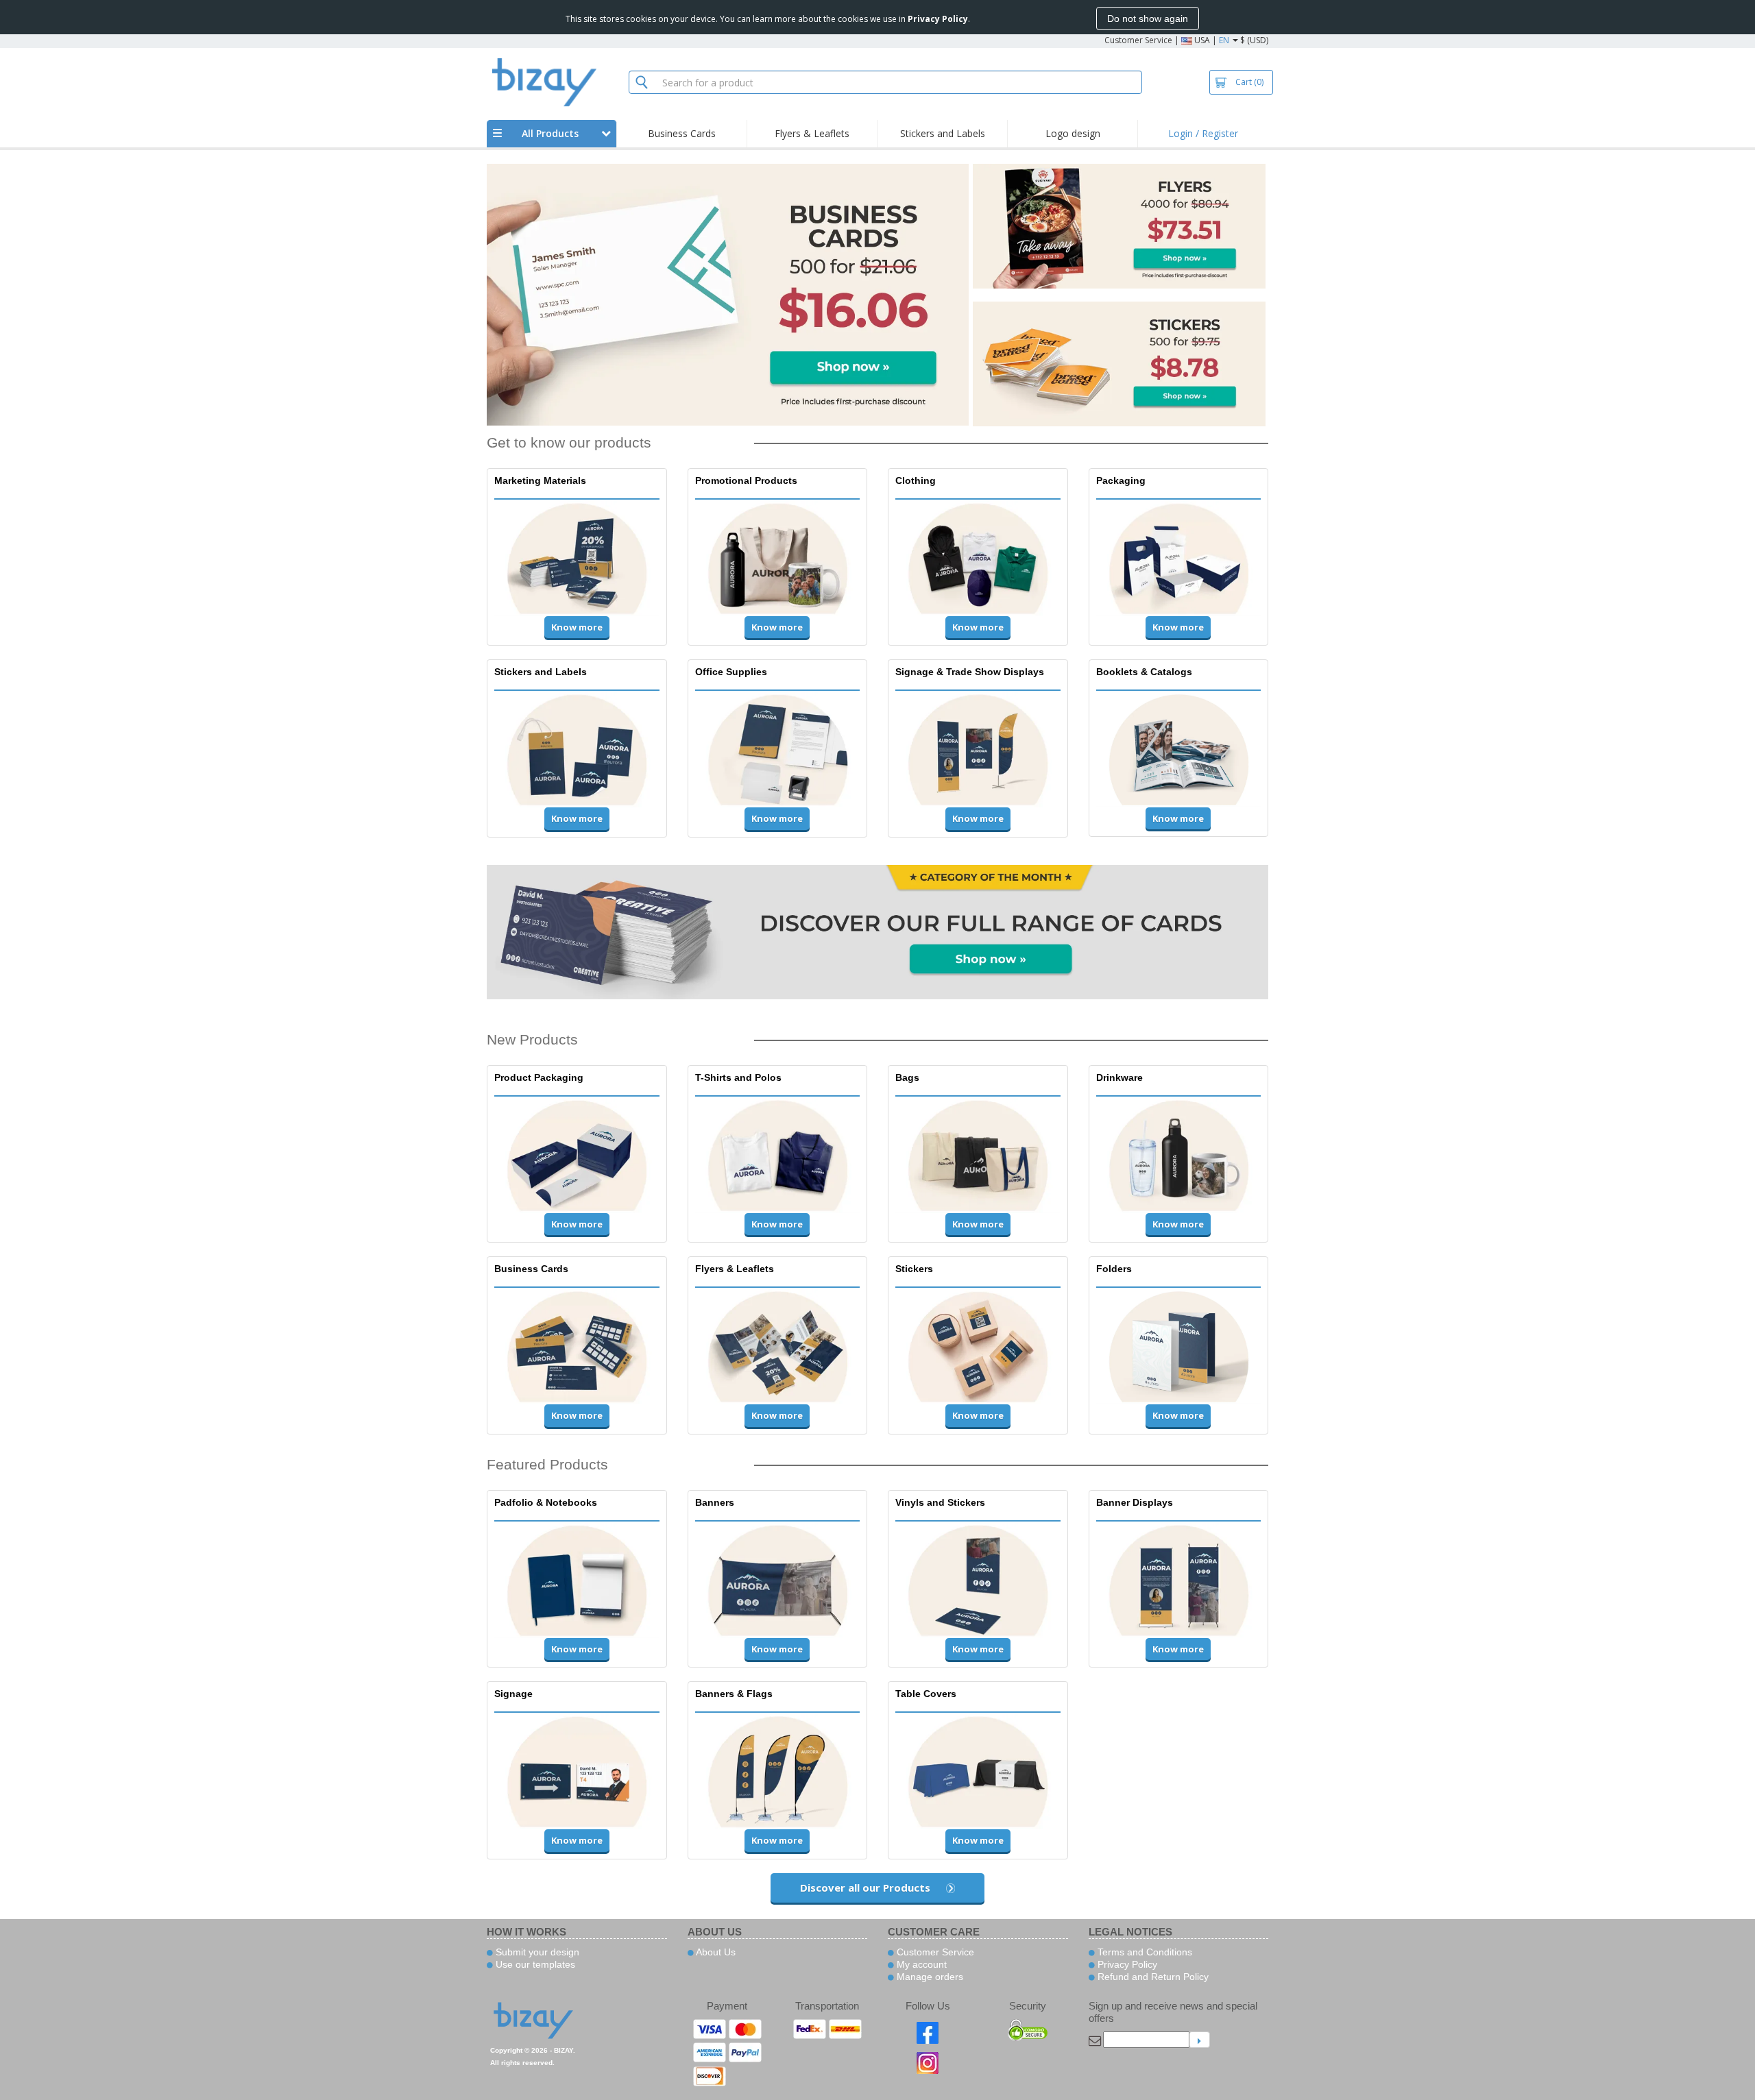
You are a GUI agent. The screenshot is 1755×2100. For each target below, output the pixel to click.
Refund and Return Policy (1152, 1977)
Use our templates (534, 1964)
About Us (715, 1952)
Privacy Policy (1126, 1964)
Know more (577, 627)
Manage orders (929, 1977)
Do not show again (1148, 19)
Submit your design (536, 1952)
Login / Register (1203, 133)
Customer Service (1138, 40)
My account (920, 1964)
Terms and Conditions (1143, 1952)
